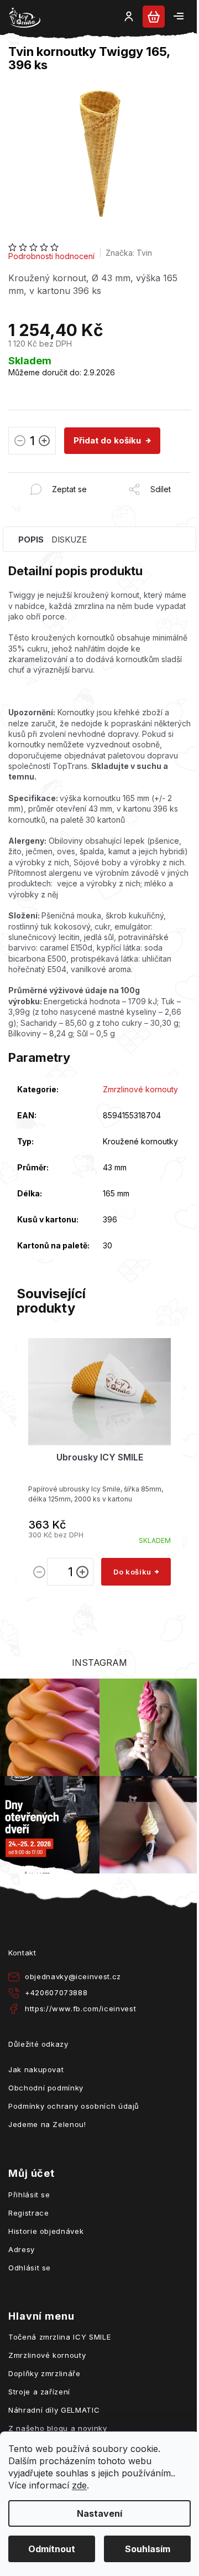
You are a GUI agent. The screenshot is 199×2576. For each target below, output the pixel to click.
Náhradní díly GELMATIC (54, 2410)
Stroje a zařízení (39, 2392)
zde (79, 2485)
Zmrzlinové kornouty (140, 1089)
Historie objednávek (46, 2231)
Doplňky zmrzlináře (44, 2373)
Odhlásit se (30, 2268)
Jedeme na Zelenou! (47, 2124)
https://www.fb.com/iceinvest (80, 2009)
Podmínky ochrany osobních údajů (74, 2106)
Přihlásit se (29, 2195)
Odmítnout (52, 2549)
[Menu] (179, 16)
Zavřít (68, 478)
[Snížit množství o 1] (20, 442)
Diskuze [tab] (69, 540)
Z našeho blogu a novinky (58, 2428)
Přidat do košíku (107, 440)
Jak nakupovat (36, 2069)
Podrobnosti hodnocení (51, 256)
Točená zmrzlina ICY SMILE (59, 2337)
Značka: (129, 253)
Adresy (22, 2249)
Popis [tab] (31, 540)
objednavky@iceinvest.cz (73, 1976)
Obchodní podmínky (46, 2088)
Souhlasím (148, 2549)
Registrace (29, 2213)
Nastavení (99, 2513)
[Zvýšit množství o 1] (44, 442)
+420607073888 (56, 1992)
